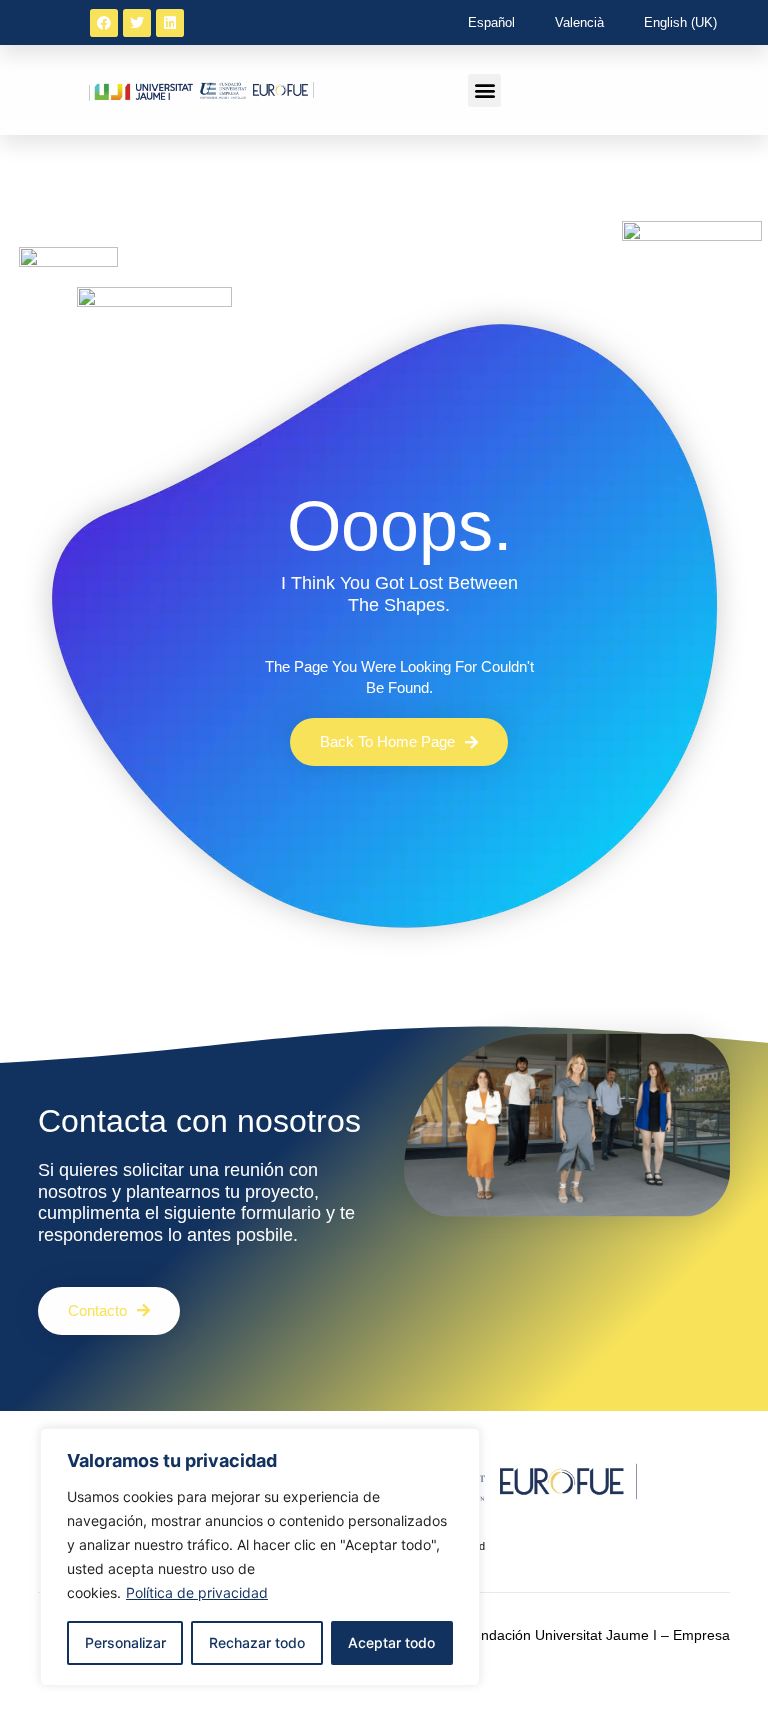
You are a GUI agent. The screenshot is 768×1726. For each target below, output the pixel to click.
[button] (484, 90)
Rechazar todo (257, 1642)
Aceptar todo (391, 1642)
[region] (260, 1557)
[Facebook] (104, 23)
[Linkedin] (170, 23)
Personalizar (125, 1642)
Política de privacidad (197, 1592)
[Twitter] (137, 23)
